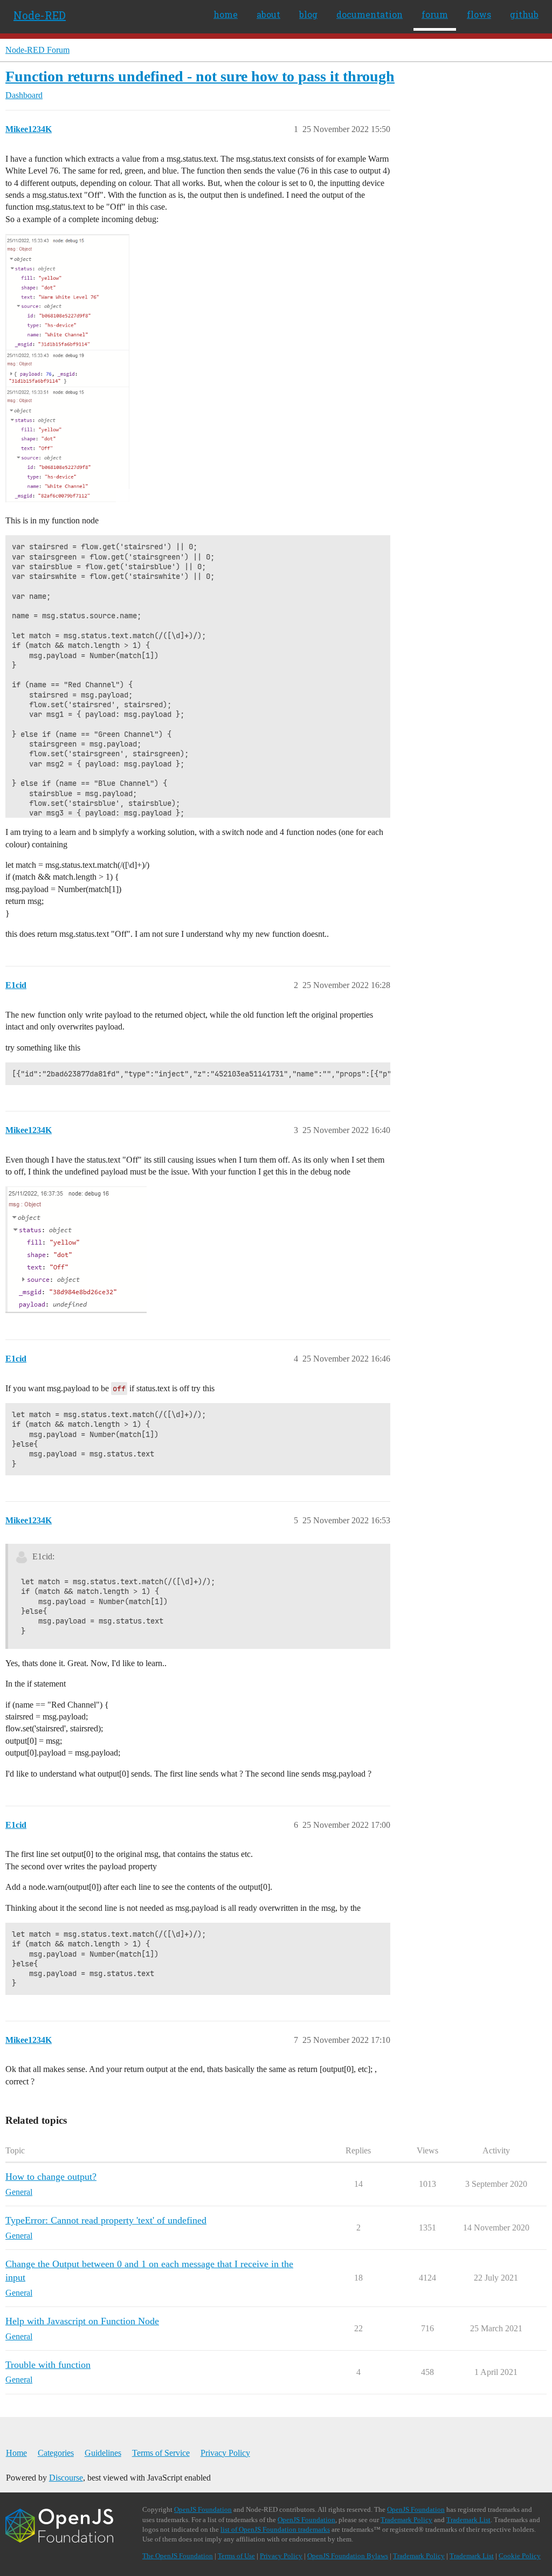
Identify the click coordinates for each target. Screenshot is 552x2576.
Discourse (66, 2478)
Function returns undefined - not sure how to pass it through (200, 76)
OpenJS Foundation (203, 2509)
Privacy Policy (225, 2453)
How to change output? (51, 2177)
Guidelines (103, 2453)
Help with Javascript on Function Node (82, 2321)
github (524, 14)
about (268, 14)
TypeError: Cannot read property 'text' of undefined (106, 2220)
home (226, 14)
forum (435, 14)
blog (308, 14)
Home (16, 2453)
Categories (56, 2453)
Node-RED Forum (37, 50)
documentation (370, 14)
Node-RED (40, 15)
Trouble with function (48, 2365)
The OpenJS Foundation (178, 2556)
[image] (67, 368)
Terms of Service (161, 2453)
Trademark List (468, 2520)
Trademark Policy (406, 2520)
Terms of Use (236, 2556)
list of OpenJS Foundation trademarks (275, 2529)
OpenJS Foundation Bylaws (348, 2556)
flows (479, 14)
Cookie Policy (520, 2556)
